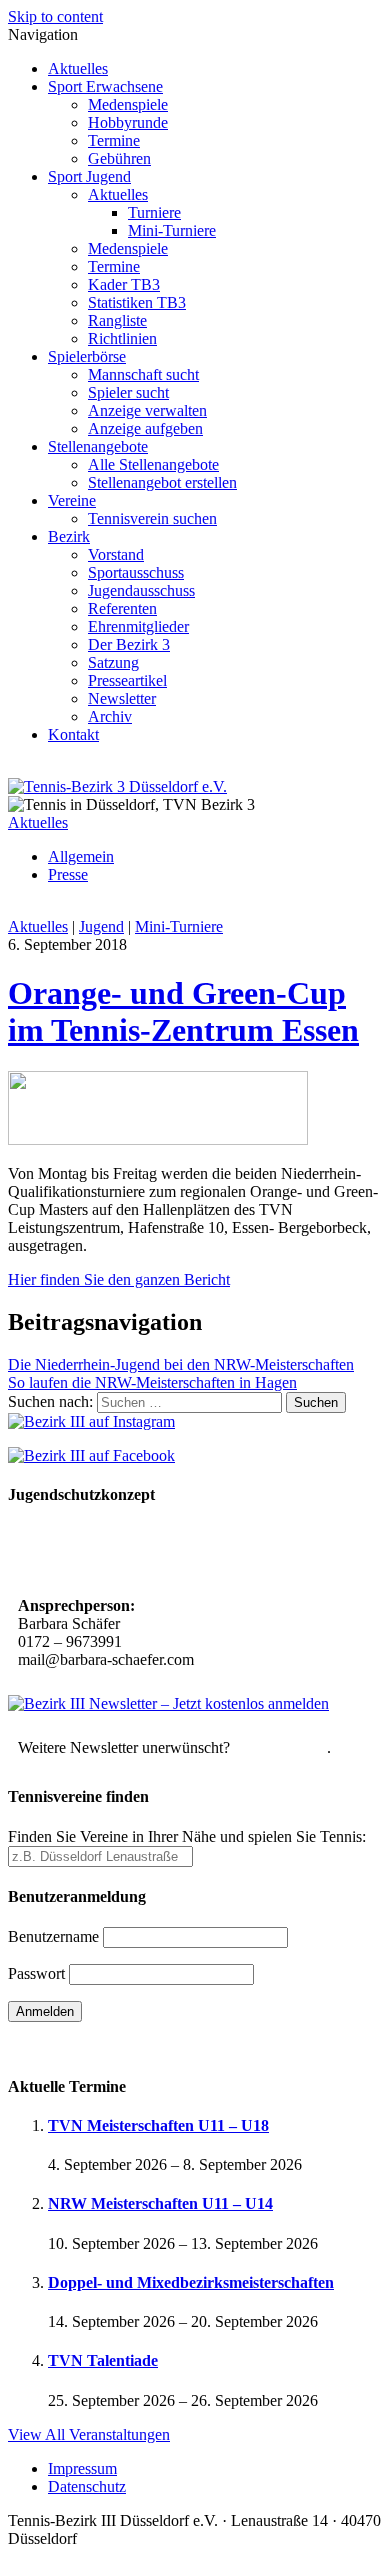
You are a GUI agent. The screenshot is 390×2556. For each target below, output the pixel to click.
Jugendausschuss (141, 590)
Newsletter (122, 698)
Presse (68, 874)
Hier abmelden (280, 1747)
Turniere (154, 212)
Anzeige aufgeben (145, 428)
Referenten (122, 608)
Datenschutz (87, 2486)
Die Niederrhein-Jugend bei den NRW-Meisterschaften (181, 1364)
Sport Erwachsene (105, 86)
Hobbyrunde (128, 122)
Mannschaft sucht (143, 374)
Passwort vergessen (69, 2046)
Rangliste (117, 320)
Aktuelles (78, 68)
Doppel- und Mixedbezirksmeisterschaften (191, 2282)
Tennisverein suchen (152, 518)
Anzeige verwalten (147, 410)
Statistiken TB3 (137, 302)
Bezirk (69, 536)
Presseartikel (127, 680)
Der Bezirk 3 (129, 644)
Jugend (101, 926)
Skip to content (55, 16)
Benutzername (53, 1936)
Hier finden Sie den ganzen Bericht (119, 1279)
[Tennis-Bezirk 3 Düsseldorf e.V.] (117, 786)
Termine (114, 140)
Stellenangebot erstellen (162, 482)
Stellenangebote (98, 446)
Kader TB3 (124, 284)
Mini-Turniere (172, 230)
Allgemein (81, 856)
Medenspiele (128, 104)
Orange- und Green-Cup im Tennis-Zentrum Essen (183, 1011)
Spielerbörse (87, 356)
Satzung (113, 662)
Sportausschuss (136, 572)
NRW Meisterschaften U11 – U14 (160, 2203)
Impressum (82, 2468)
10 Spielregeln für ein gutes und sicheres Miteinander (153, 1552)
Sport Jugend (89, 176)
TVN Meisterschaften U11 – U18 (158, 2125)
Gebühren (119, 158)
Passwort (36, 1973)
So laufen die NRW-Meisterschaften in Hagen (152, 1382)
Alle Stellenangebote (153, 464)
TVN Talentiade (103, 2360)
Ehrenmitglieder (138, 626)
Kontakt (73, 734)
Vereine (72, 500)
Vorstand (116, 554)
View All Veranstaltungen (89, 2434)
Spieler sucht (128, 392)
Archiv (110, 716)
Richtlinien (122, 338)
